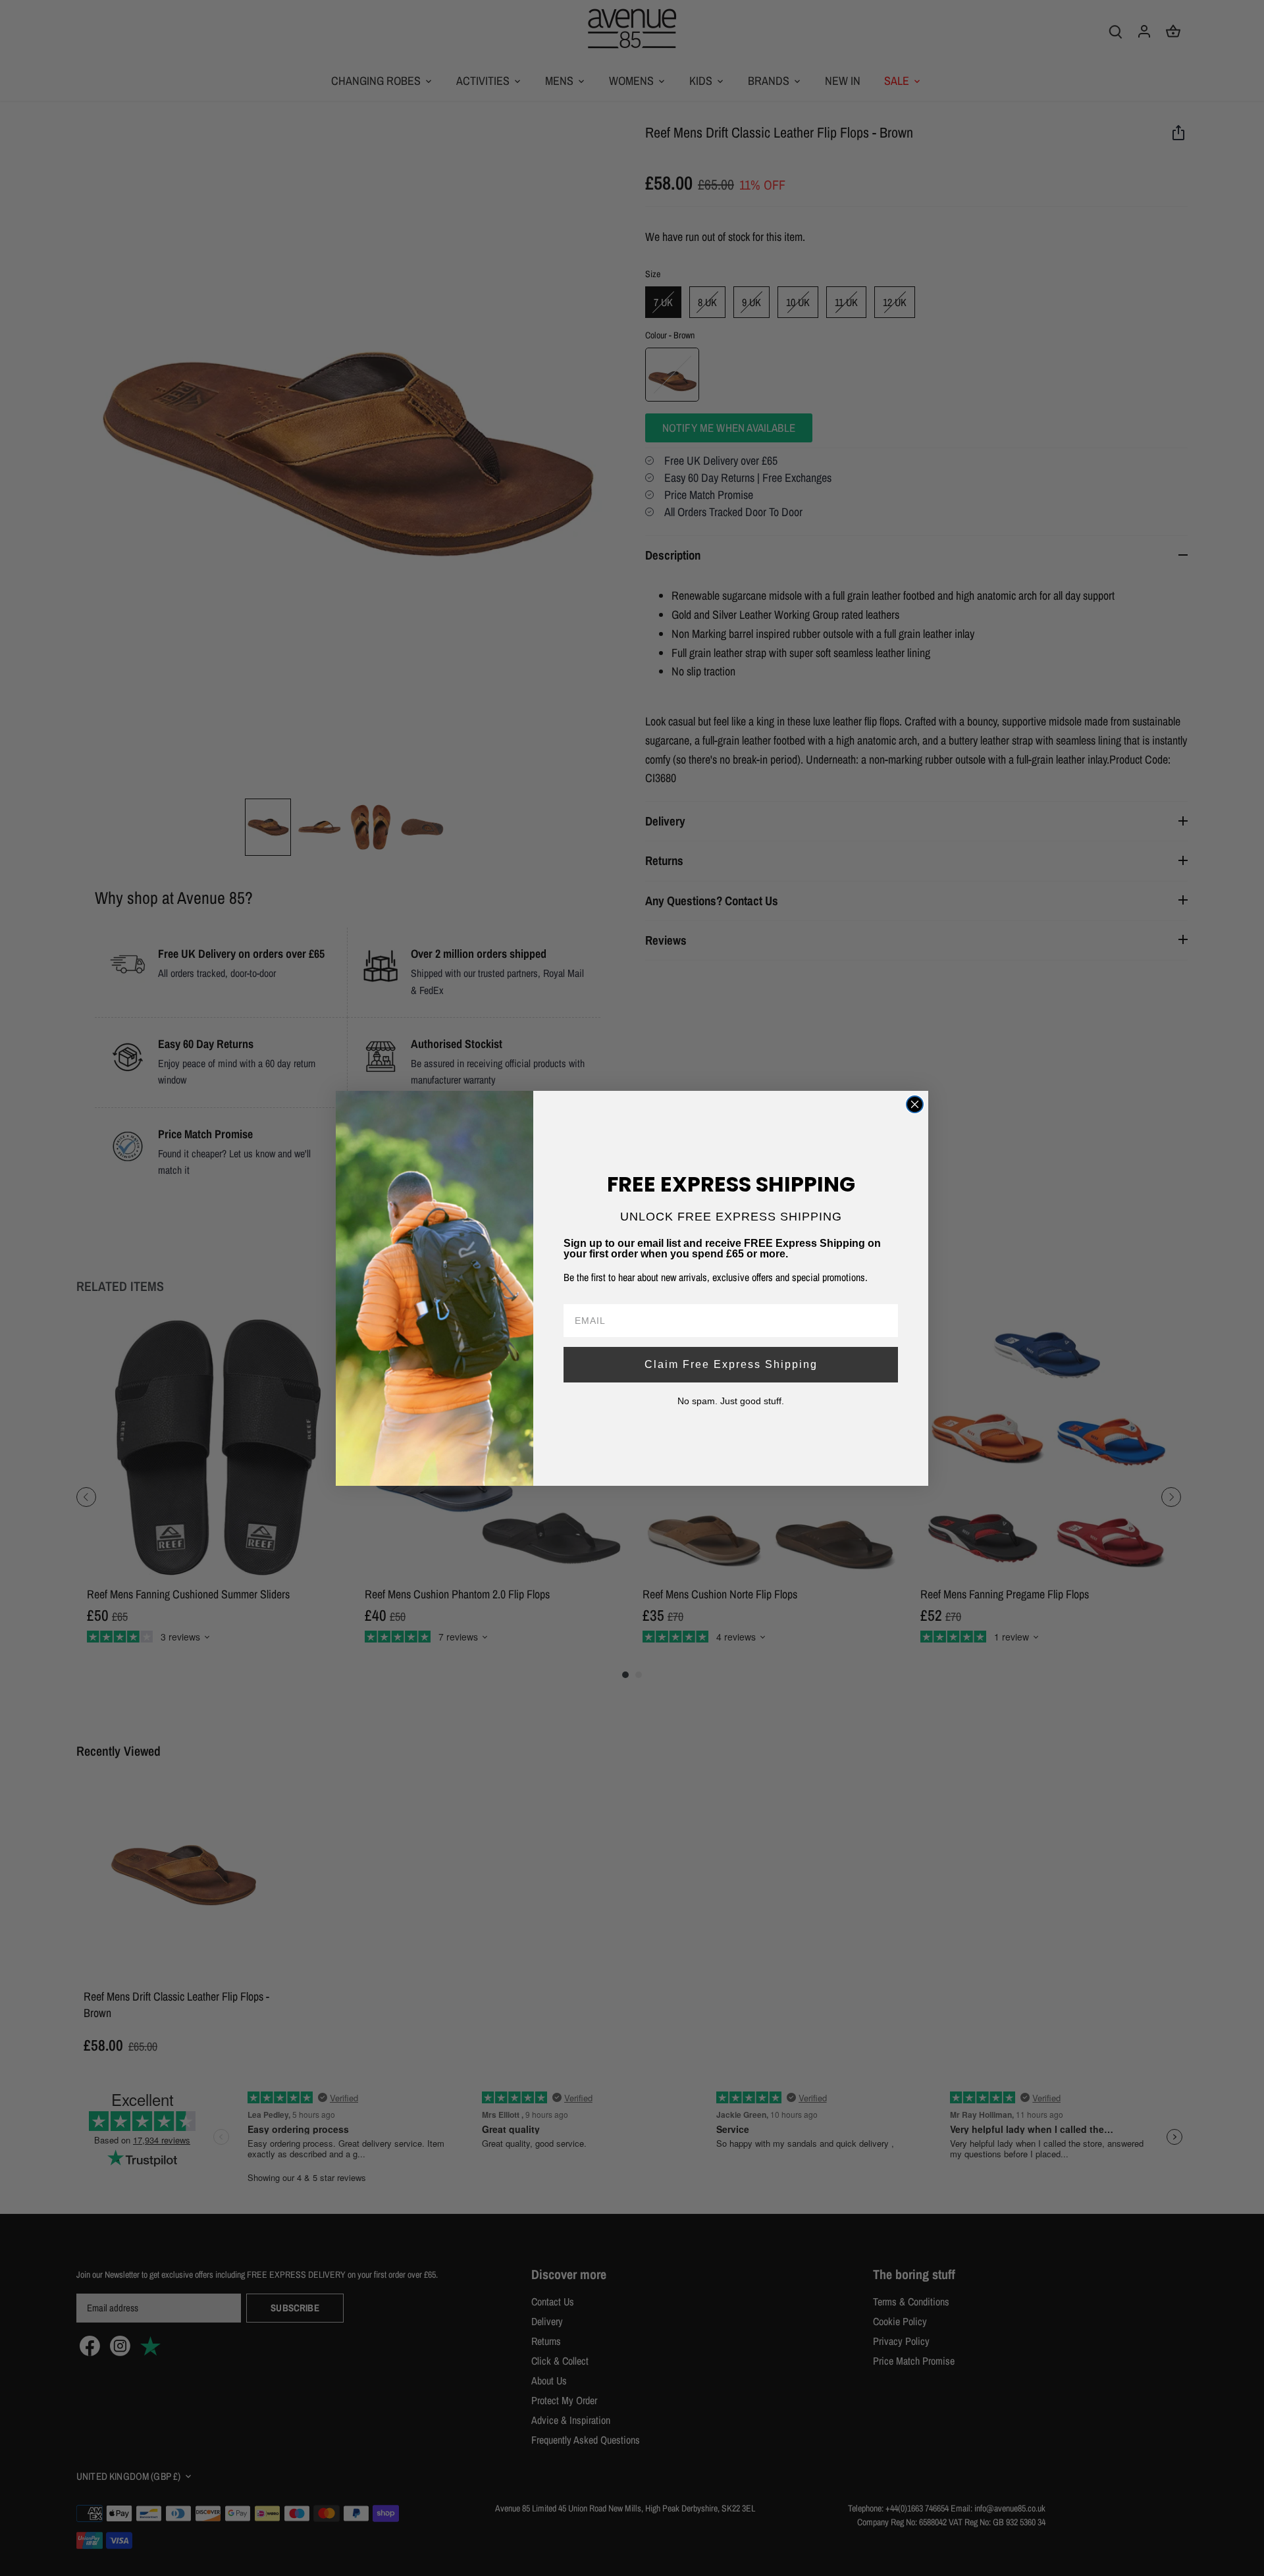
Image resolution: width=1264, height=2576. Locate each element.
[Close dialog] (915, 1104)
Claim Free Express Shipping (731, 1364)
